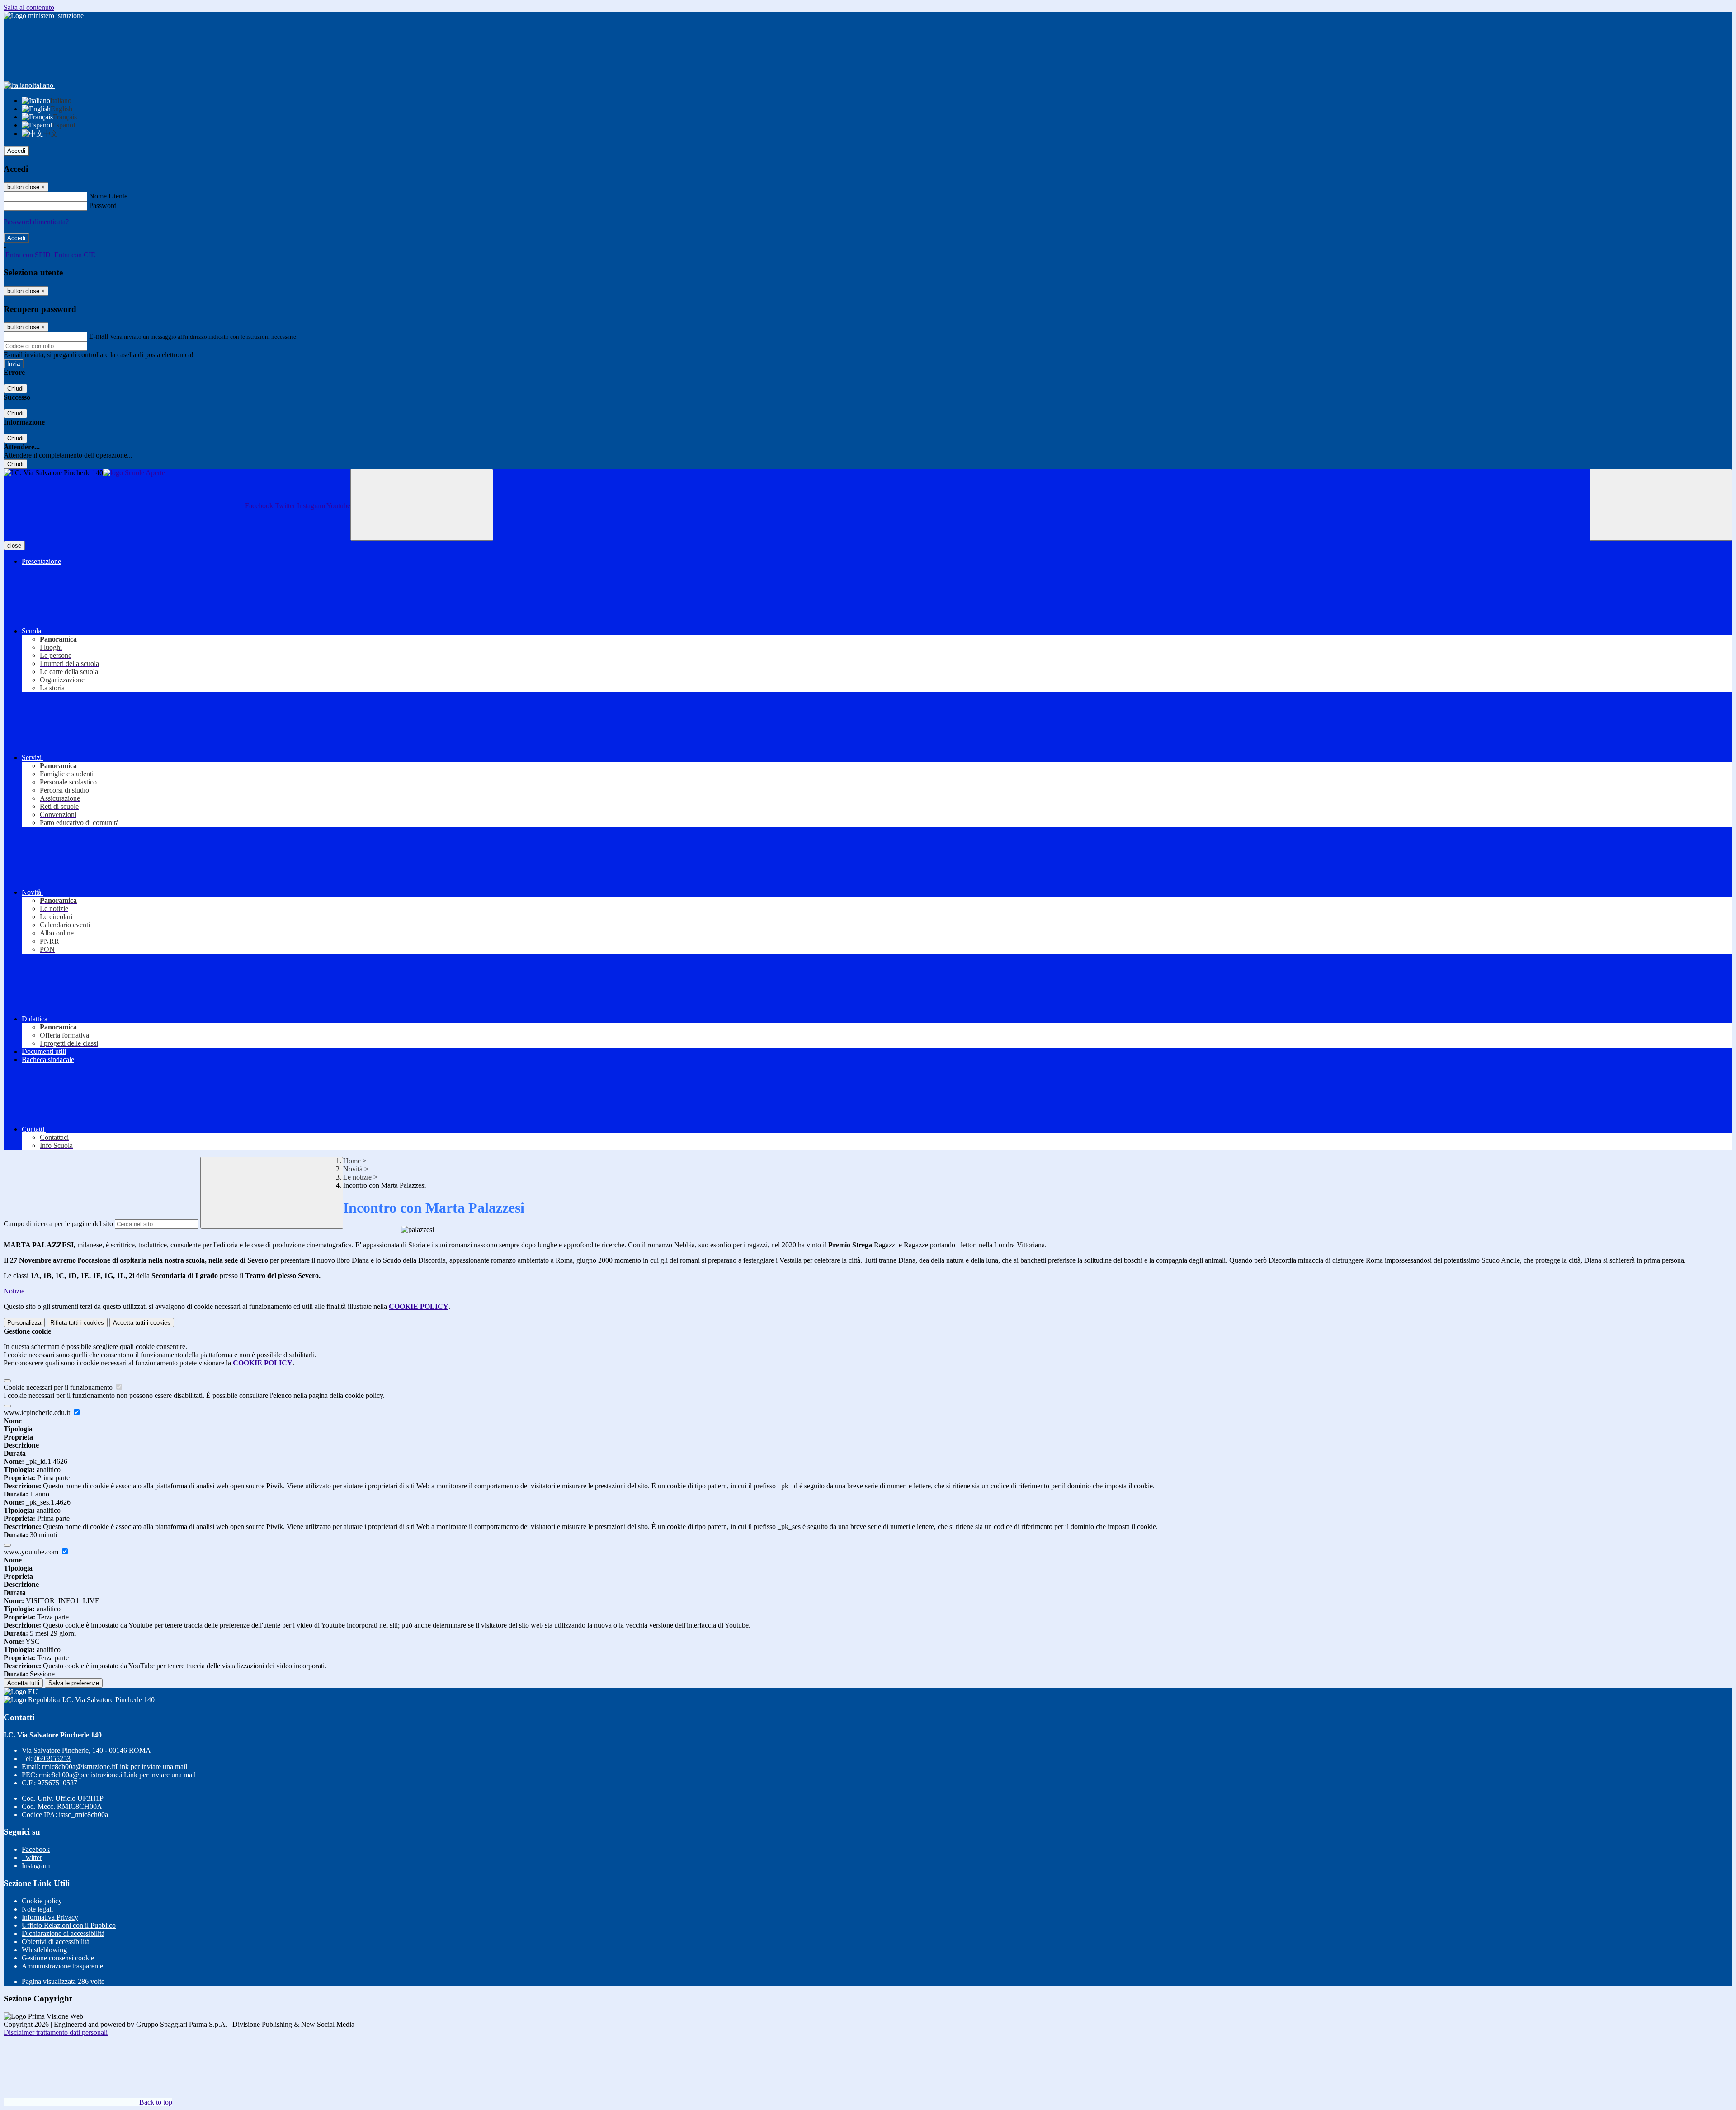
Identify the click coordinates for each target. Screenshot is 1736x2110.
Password (103, 205)
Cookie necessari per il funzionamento (59, 1387)
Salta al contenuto (29, 7)
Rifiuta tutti (77, 1323)
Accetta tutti (142, 1323)
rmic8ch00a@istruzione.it (115, 1767)
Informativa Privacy (50, 1917)
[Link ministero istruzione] (44, 16)
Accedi (16, 151)
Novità (353, 1169)
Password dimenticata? (36, 222)
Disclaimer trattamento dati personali (56, 2032)
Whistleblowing (44, 1950)
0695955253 (52, 1758)
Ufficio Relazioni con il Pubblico (69, 1925)
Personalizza (24, 1323)
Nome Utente (108, 196)
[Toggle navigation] (422, 505)
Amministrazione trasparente (62, 1966)
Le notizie (357, 1177)
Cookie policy (42, 1901)
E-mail (99, 336)
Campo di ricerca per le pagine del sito (58, 1224)
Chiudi (15, 389)
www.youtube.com (32, 1552)
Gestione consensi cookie (58, 1958)
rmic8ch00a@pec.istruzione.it (117, 1775)
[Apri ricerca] (1661, 505)
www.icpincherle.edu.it (38, 1413)
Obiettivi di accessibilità (56, 1942)
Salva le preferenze (74, 1683)
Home (352, 1161)
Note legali (37, 1909)
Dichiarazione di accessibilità (63, 1933)
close (14, 545)
